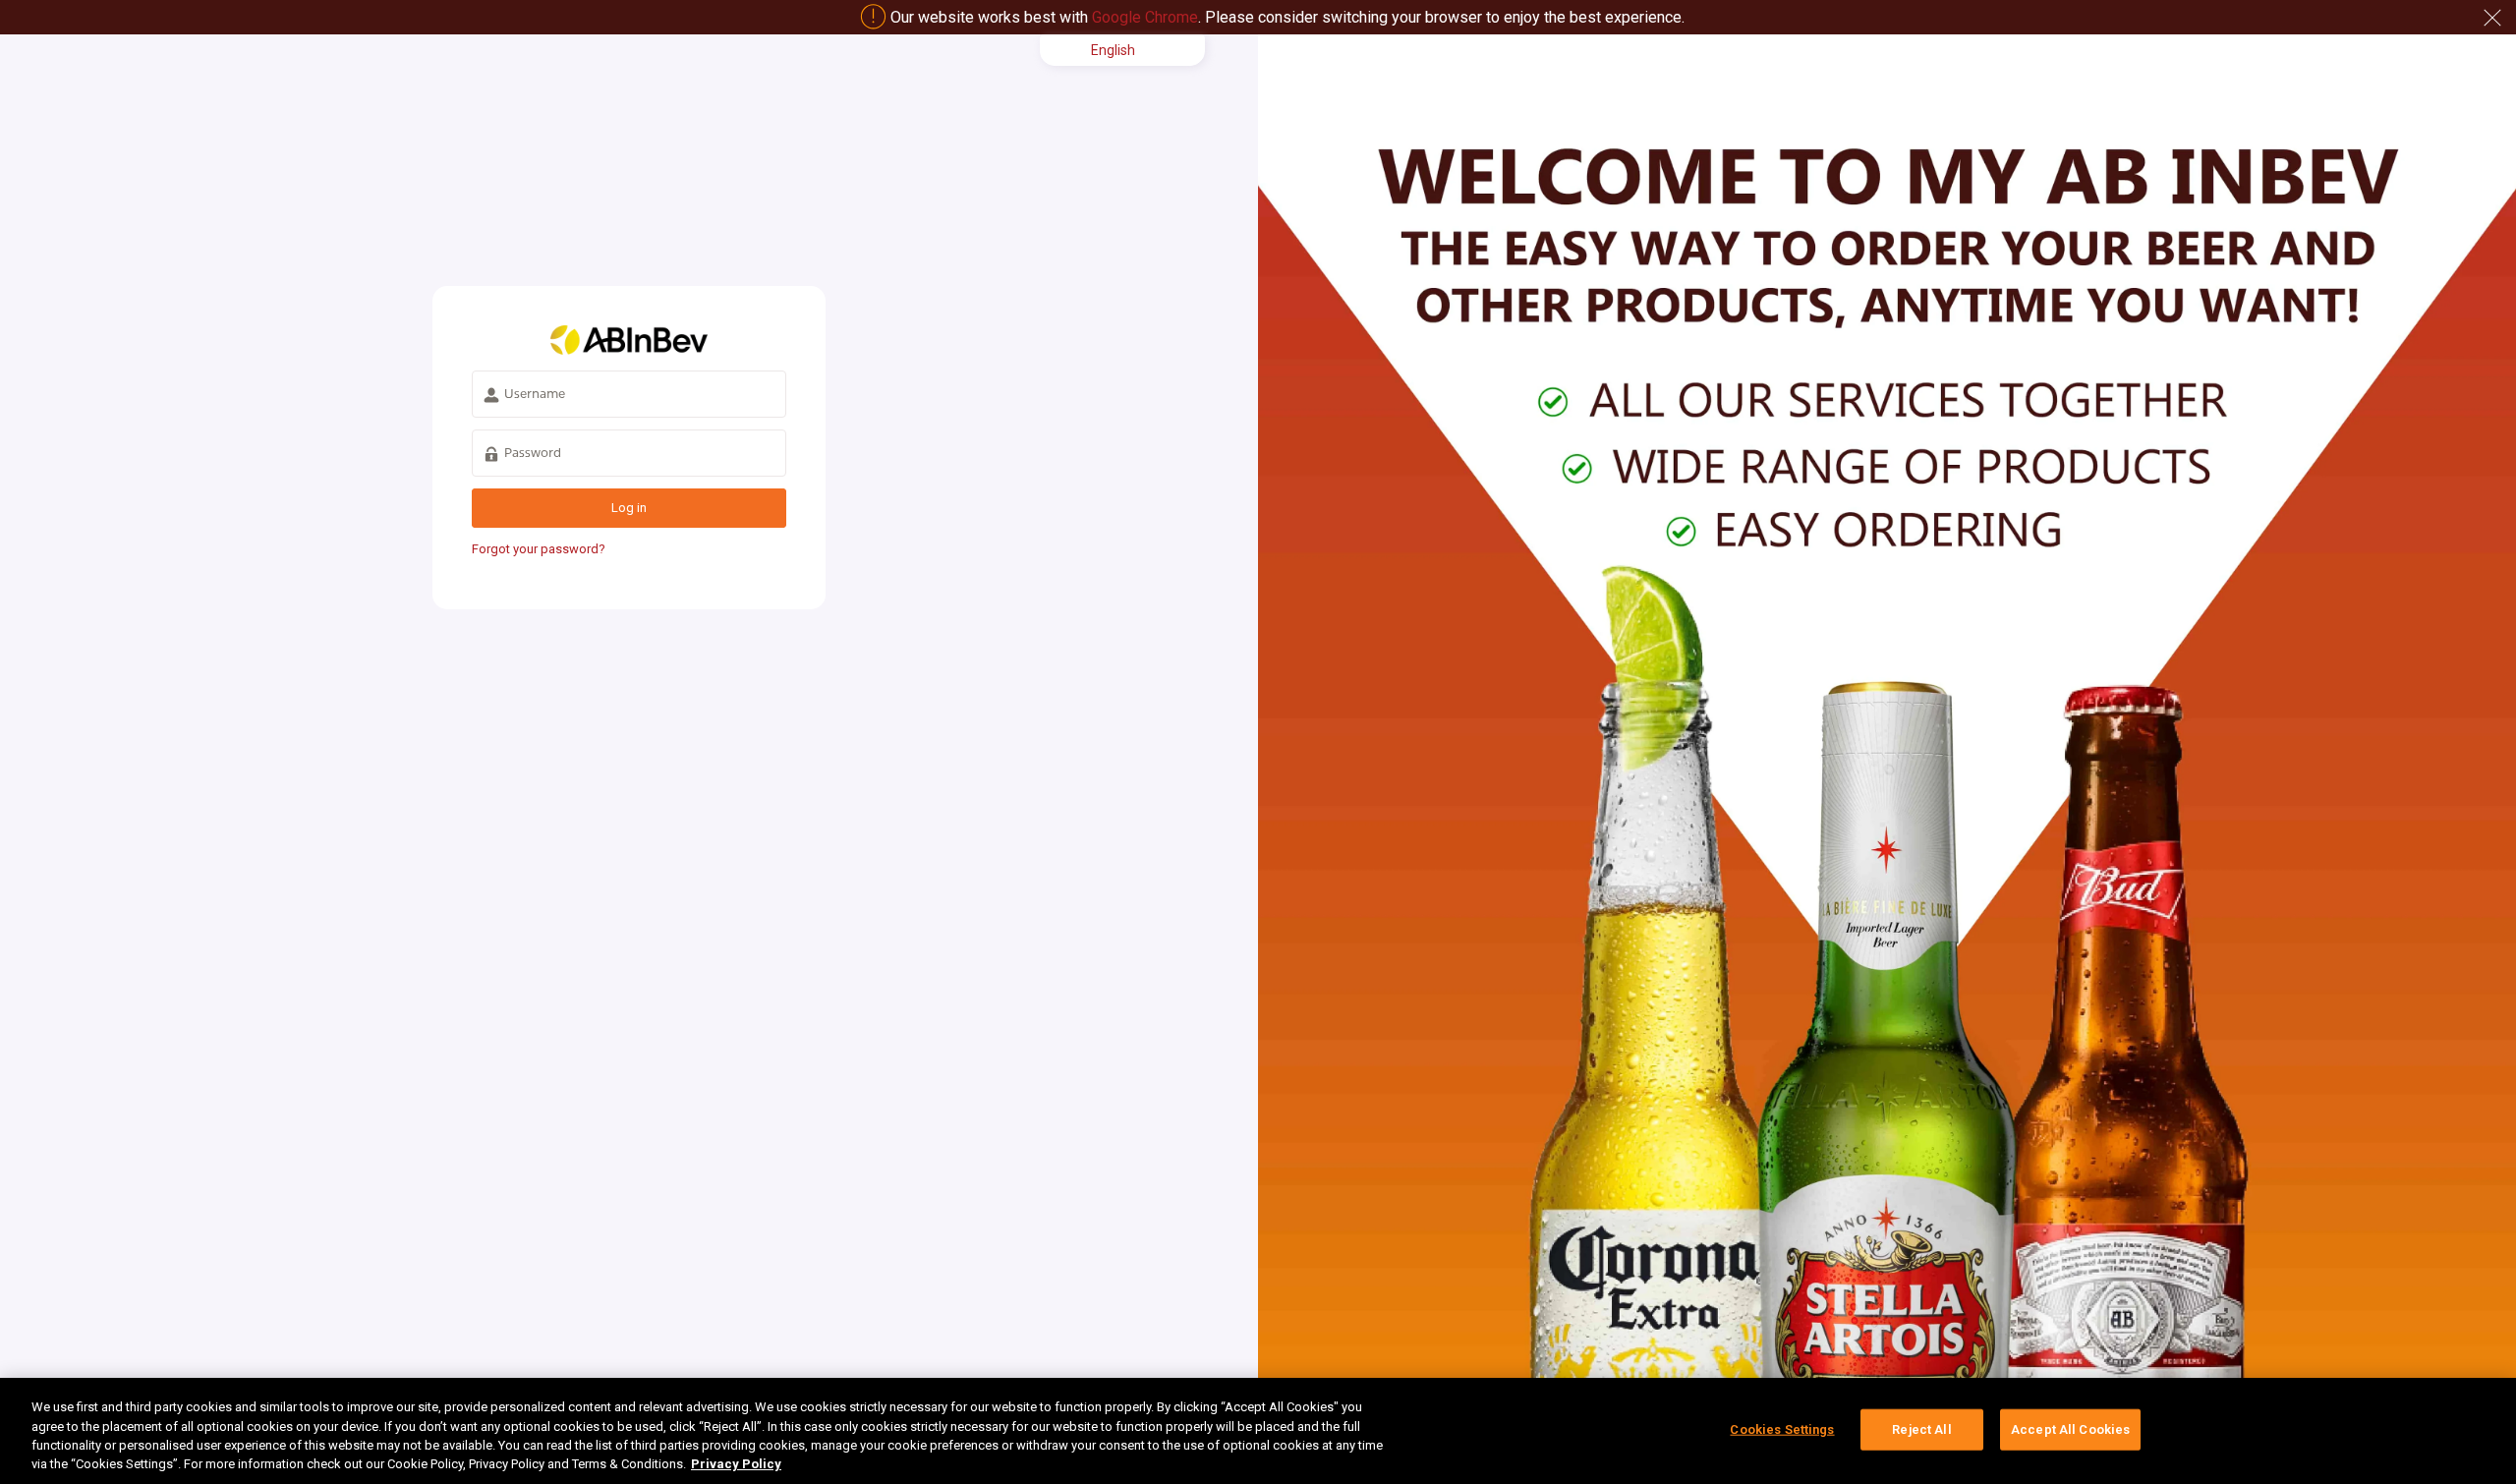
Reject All (1921, 1429)
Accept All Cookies (2070, 1429)
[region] (1258, 1431)
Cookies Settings (1782, 1429)
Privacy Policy (736, 1464)
